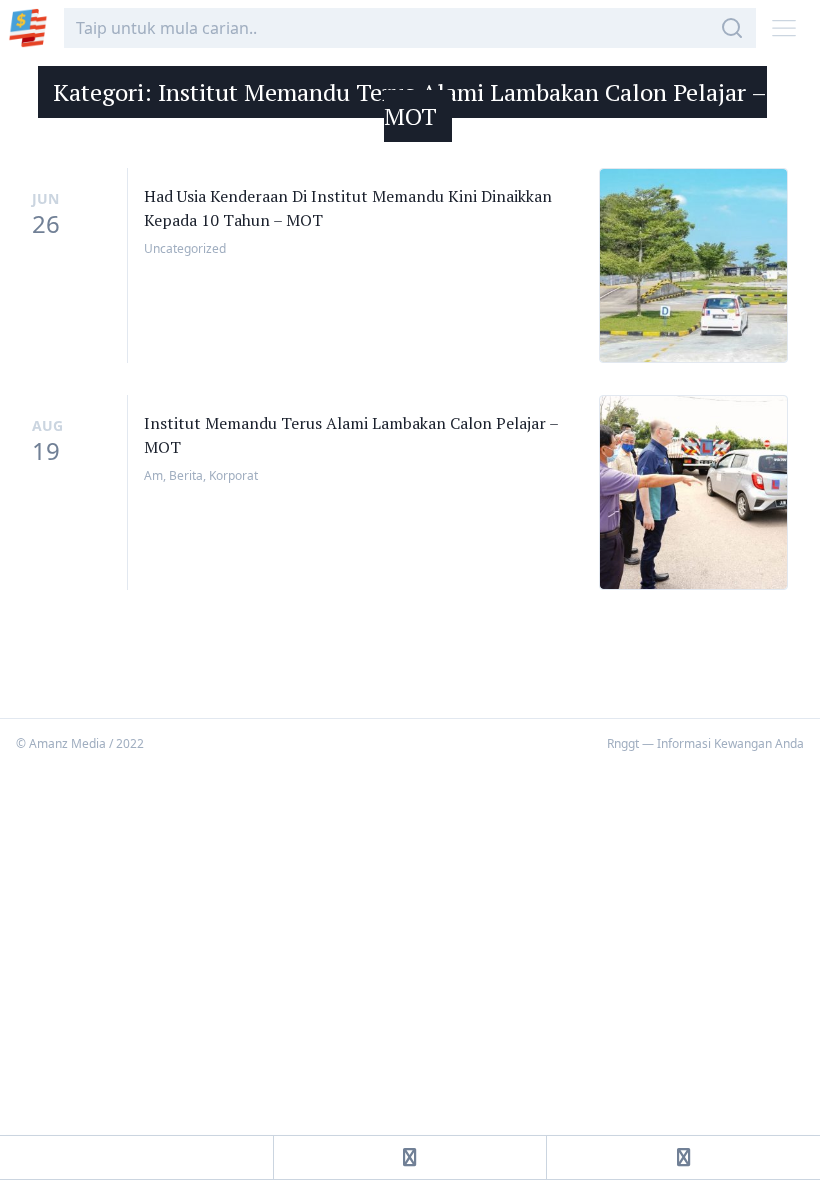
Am (153, 475)
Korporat (233, 475)
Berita (186, 475)
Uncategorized (185, 248)
